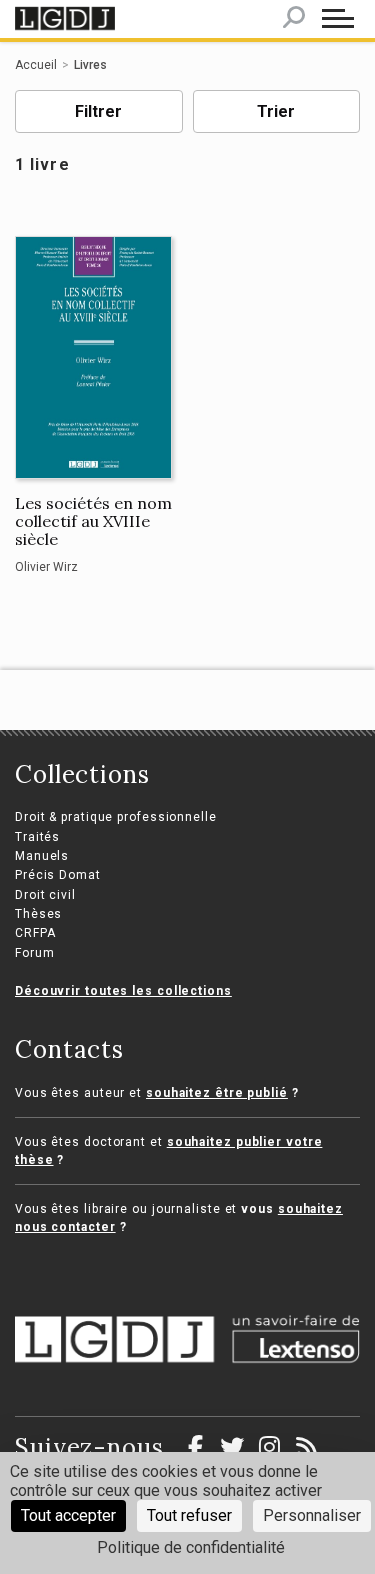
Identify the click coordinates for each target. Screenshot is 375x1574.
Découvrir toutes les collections (123, 991)
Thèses (38, 914)
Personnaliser (312, 1515)
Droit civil (45, 895)
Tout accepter (68, 1515)
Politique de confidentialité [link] (191, 1547)
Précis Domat (58, 875)
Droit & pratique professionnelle (116, 817)
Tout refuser (189, 1515)
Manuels (42, 856)
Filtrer (98, 111)
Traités (37, 837)
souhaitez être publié (217, 1093)
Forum (35, 953)
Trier (276, 111)
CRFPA (35, 933)
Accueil (36, 65)
